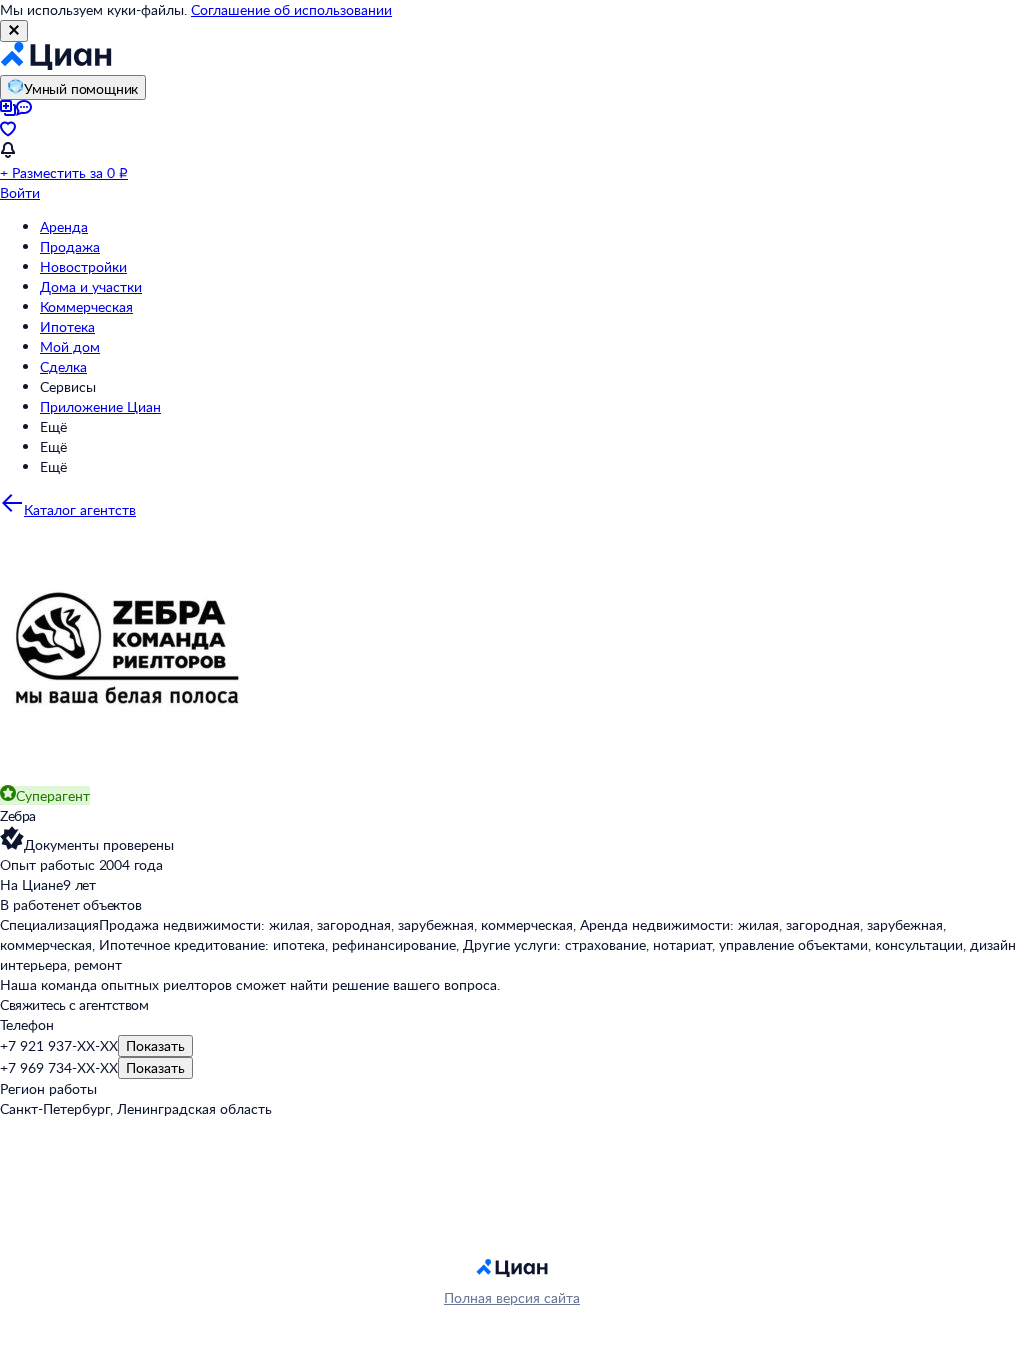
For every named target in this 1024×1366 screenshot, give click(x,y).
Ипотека (67, 326)
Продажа (70, 246)
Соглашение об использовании (291, 9)
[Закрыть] (14, 31)
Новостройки (83, 266)
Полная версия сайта (512, 1297)
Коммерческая (86, 306)
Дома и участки (91, 286)
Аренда (64, 226)
